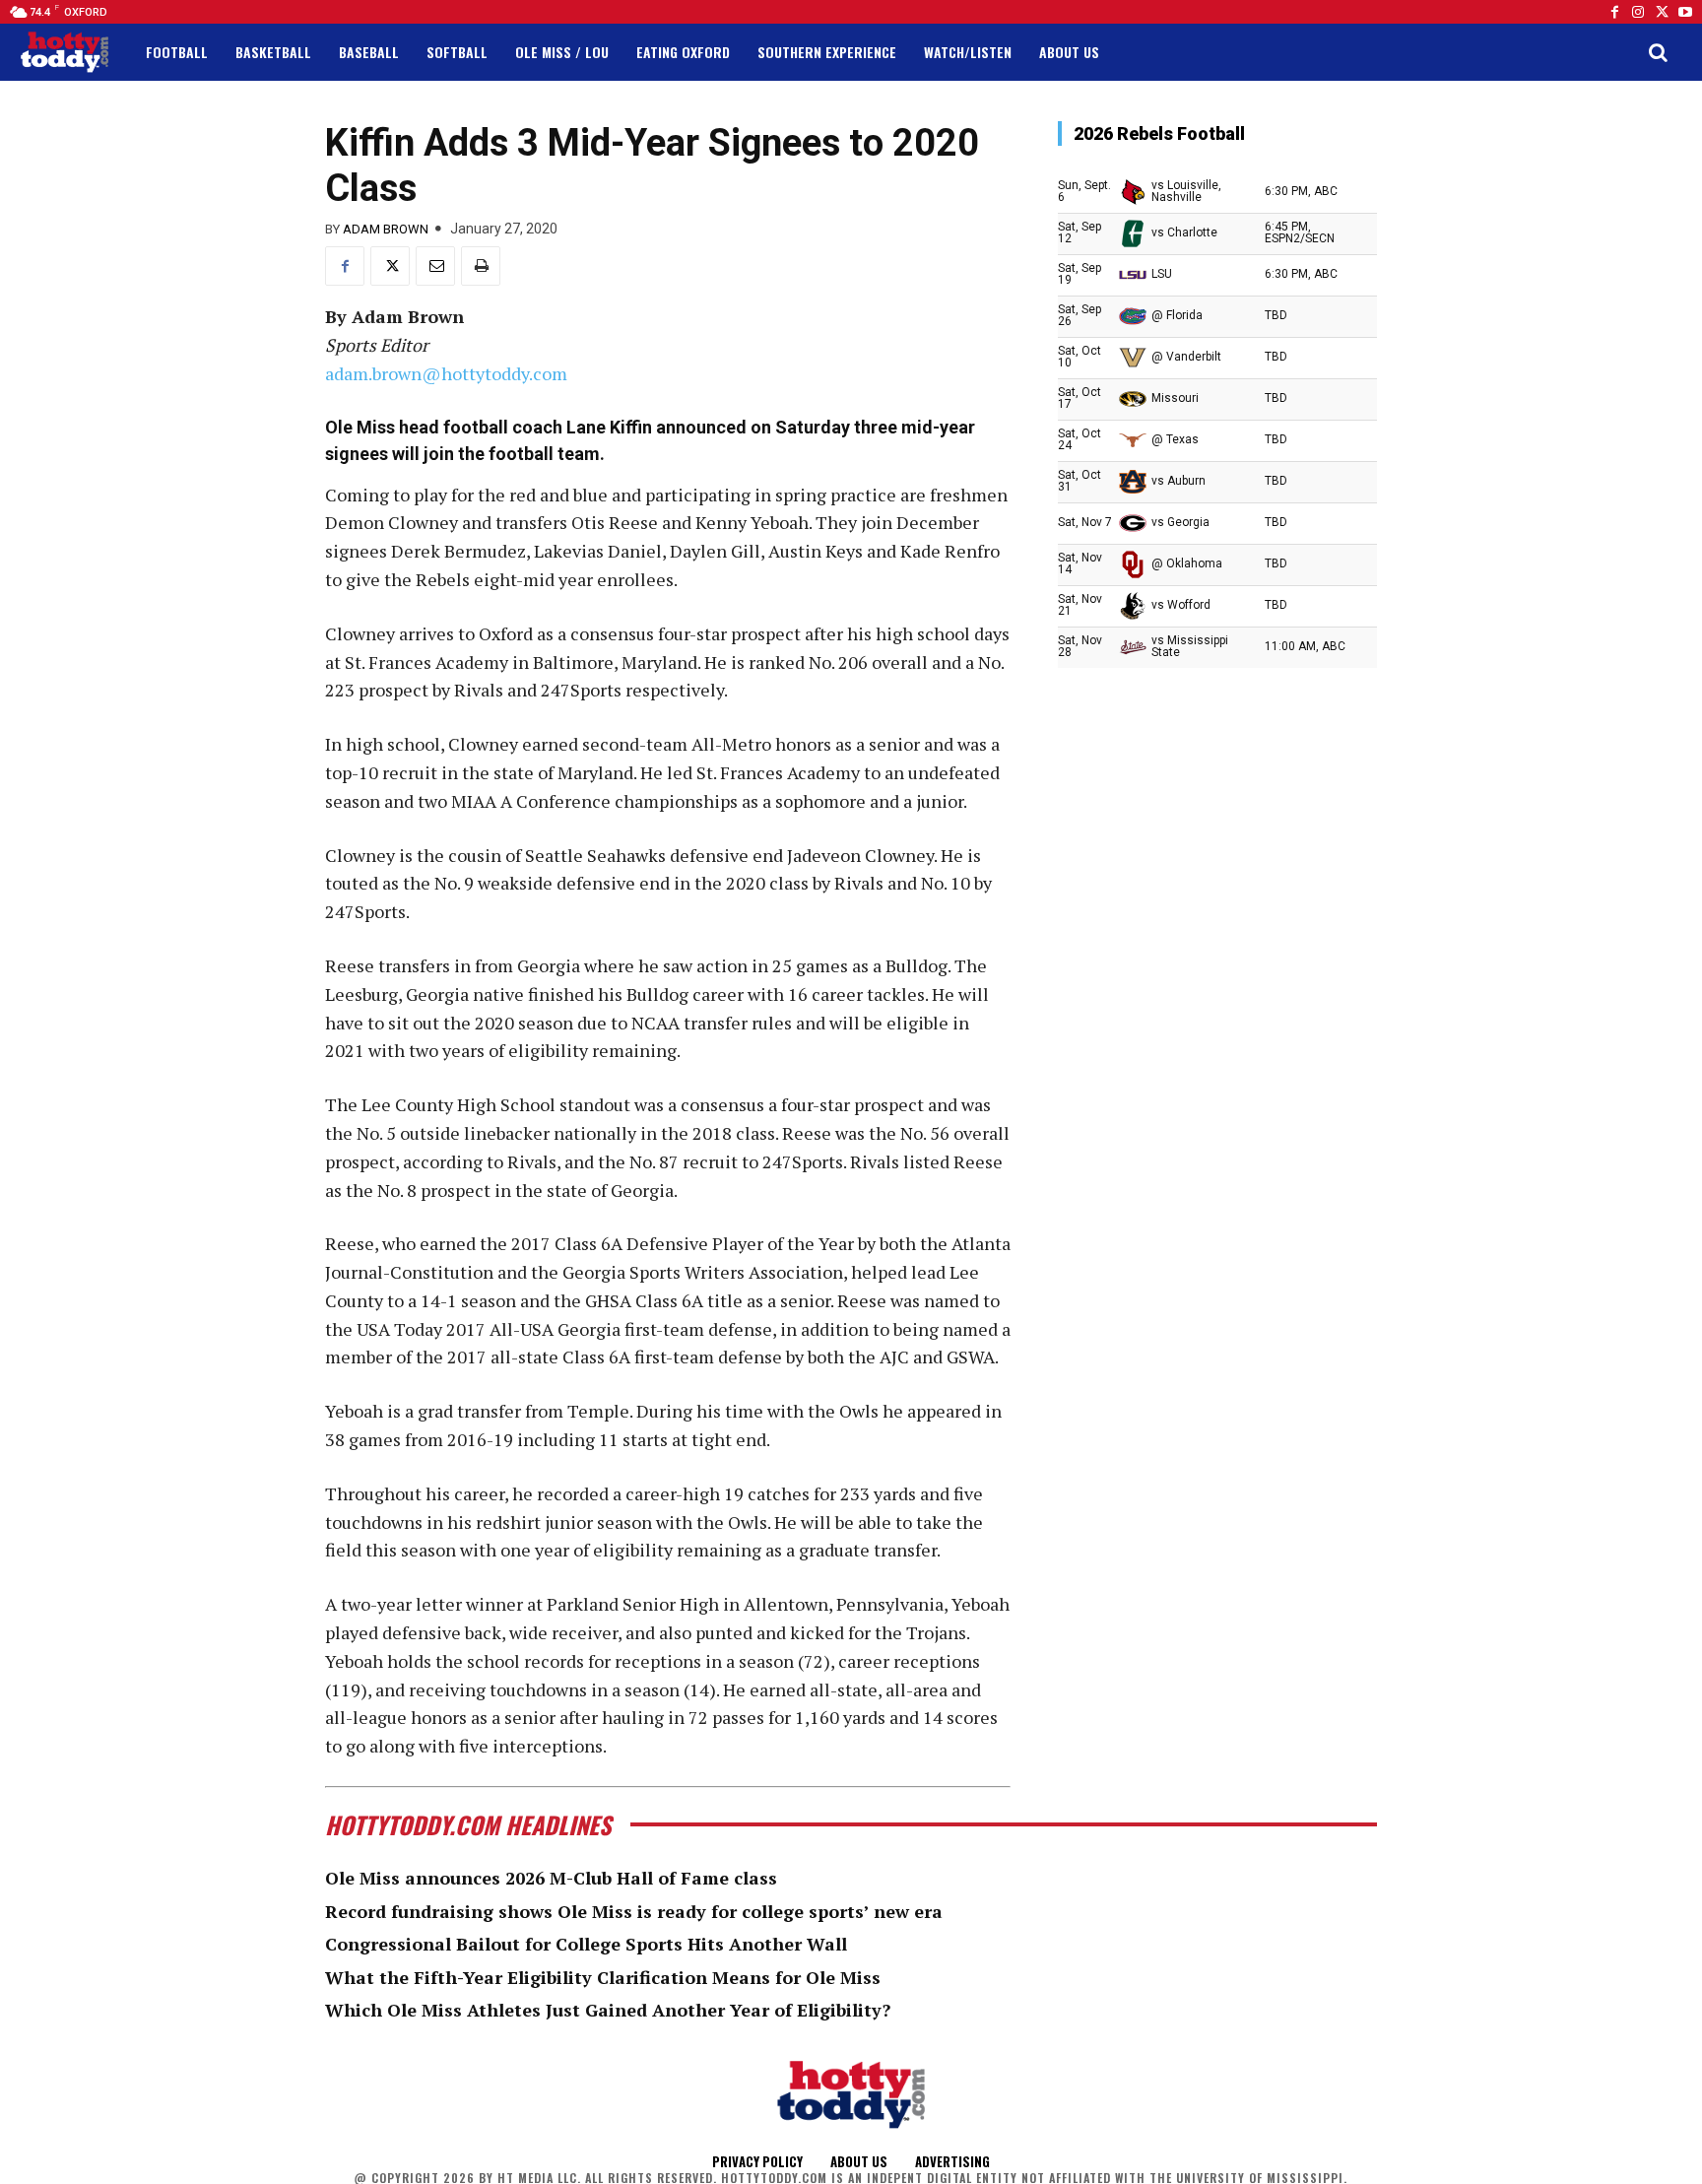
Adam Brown (386, 229)
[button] (1658, 52)
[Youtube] (1685, 12)
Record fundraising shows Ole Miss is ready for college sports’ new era (634, 1911)
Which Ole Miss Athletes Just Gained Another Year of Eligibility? (608, 2010)
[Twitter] (1662, 12)
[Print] (481, 266)
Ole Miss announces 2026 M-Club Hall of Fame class (551, 1878)
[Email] (435, 266)
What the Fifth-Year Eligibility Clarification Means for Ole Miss (603, 1977)
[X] (390, 266)
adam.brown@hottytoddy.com (446, 373)
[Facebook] (1614, 12)
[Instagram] (1638, 12)
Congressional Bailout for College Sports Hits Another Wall (586, 1944)
